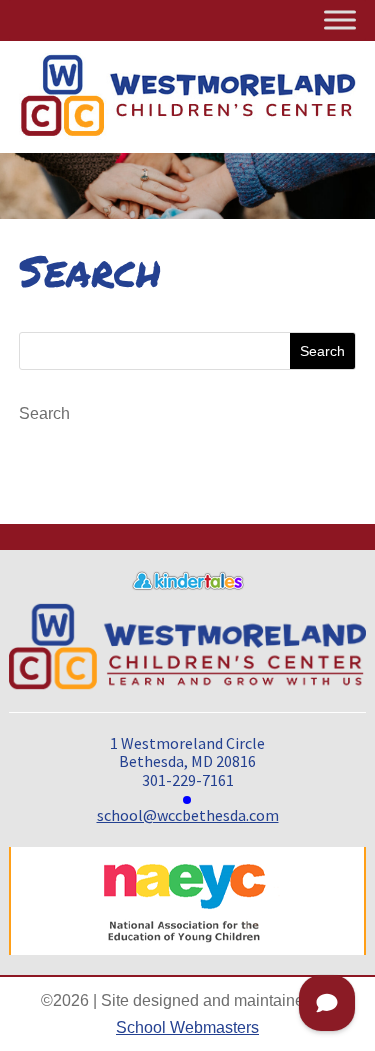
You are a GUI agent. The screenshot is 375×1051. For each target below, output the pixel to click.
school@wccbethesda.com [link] (188, 815)
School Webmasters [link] (187, 1027)
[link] (188, 585)
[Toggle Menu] (340, 19)
